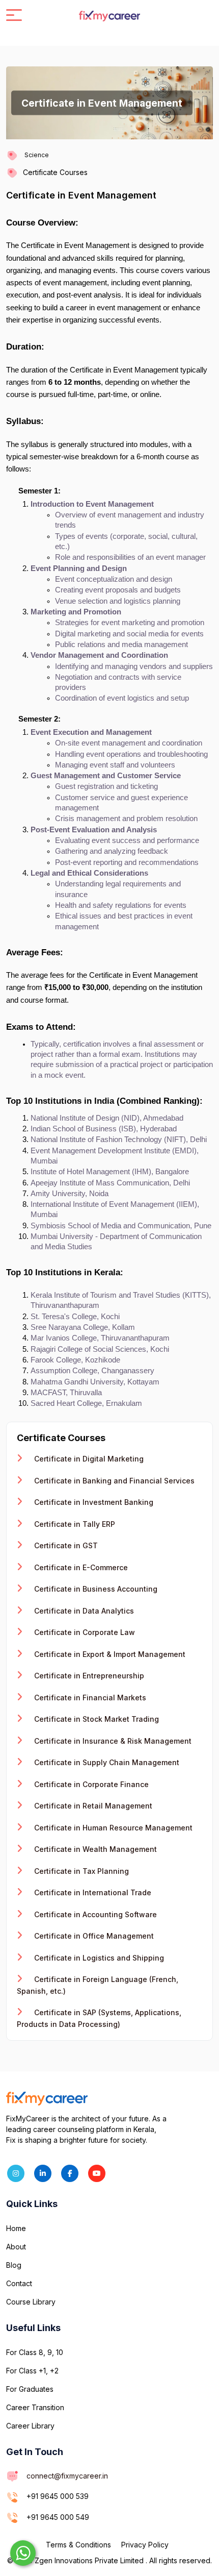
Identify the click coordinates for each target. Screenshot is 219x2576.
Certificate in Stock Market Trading (95, 1719)
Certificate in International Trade (92, 1892)
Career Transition (35, 2407)
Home (16, 2228)
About (16, 2247)
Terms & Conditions (78, 2545)
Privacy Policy (145, 2545)
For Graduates (30, 2389)
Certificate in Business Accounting (95, 1589)
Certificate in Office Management (93, 1936)
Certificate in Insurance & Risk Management (112, 1741)
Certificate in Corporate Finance (90, 1784)
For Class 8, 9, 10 (35, 2352)
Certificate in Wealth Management (94, 1849)
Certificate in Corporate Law (84, 1632)
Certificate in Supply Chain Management (106, 1762)
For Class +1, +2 (32, 2371)
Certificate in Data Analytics (83, 1611)
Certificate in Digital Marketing (88, 1459)
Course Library (31, 2302)
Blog (14, 2265)
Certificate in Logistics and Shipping (98, 1958)
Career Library (30, 2426)
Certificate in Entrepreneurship (88, 1676)
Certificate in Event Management (81, 195)
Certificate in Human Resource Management (112, 1828)
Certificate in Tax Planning (80, 1871)
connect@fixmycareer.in (67, 2476)
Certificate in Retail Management (92, 1806)
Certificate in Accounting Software (94, 1914)
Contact (19, 2283)
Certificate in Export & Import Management (109, 1654)
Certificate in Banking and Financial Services (113, 1481)
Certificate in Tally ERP (74, 1524)
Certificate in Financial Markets (89, 1698)
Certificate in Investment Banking (93, 1502)
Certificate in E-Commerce (80, 1567)
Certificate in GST (65, 1545)
